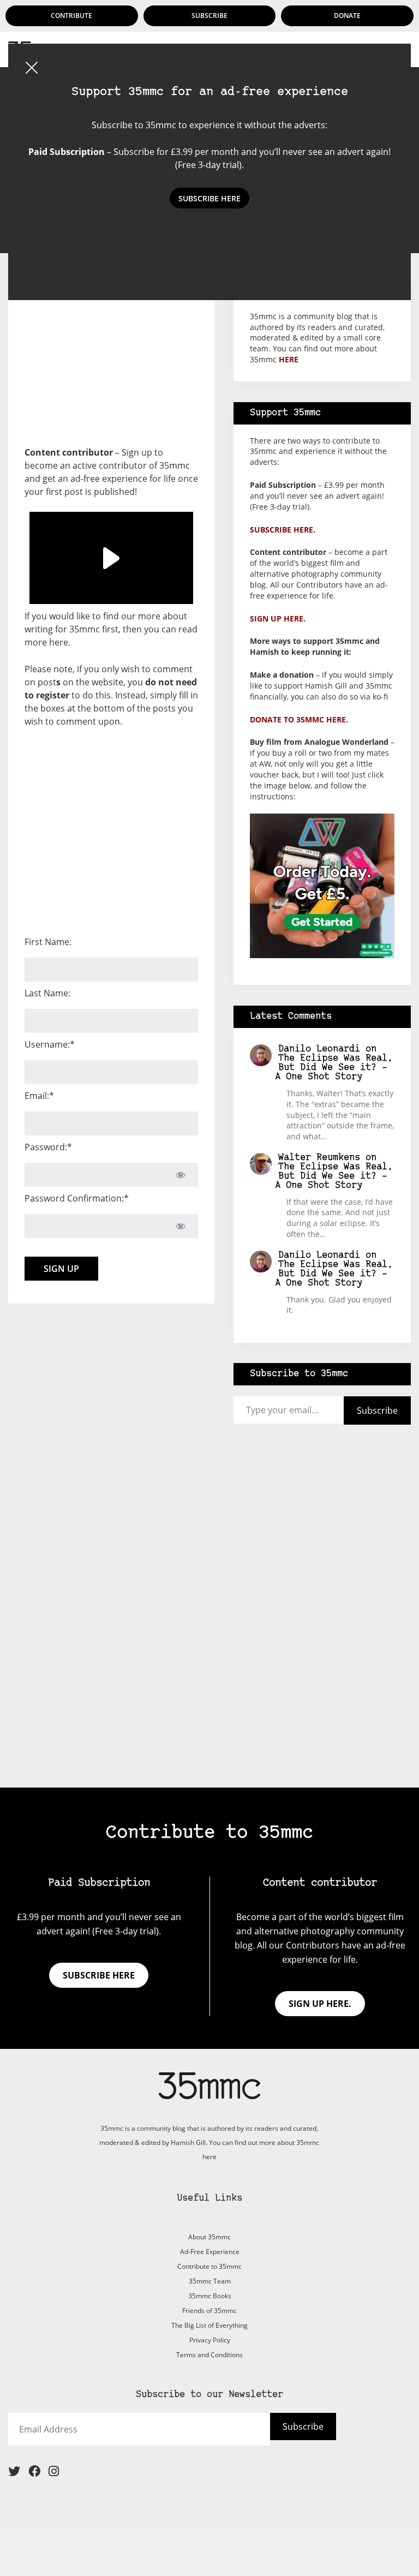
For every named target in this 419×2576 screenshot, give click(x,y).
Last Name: (47, 993)
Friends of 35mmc (209, 2311)
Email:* (39, 1096)
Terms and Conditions (209, 2355)
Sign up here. (278, 618)
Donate (347, 16)
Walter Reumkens (319, 1158)
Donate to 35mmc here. (299, 719)
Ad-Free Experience (210, 2252)
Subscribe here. (283, 530)
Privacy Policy (210, 2340)
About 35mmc (209, 2237)
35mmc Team (210, 2281)
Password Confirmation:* (77, 1198)
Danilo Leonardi (319, 1049)
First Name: (48, 942)
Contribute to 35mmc (209, 2266)
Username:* (50, 1044)
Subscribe (209, 16)
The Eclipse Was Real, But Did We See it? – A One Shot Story (334, 1068)
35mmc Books (210, 2296)
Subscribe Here (209, 198)
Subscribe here (99, 1975)
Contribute (71, 16)
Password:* (48, 1147)
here (59, 642)
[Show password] (180, 1175)
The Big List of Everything (209, 2325)
